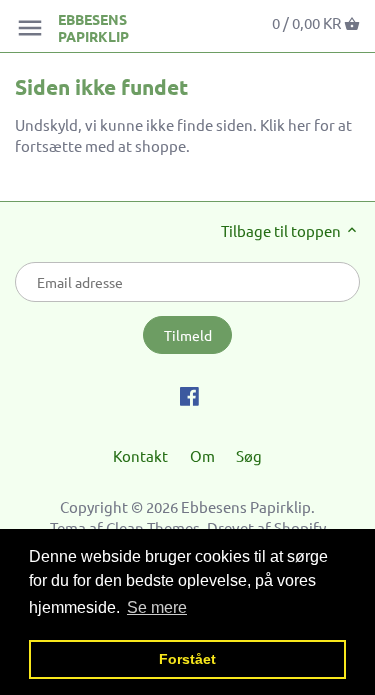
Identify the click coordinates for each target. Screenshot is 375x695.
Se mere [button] (157, 607)
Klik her (285, 124)
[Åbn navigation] (30, 28)
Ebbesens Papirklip (93, 28)
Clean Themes (153, 527)
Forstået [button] (187, 659)
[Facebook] (189, 394)
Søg (249, 455)
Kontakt (140, 455)
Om (202, 455)
